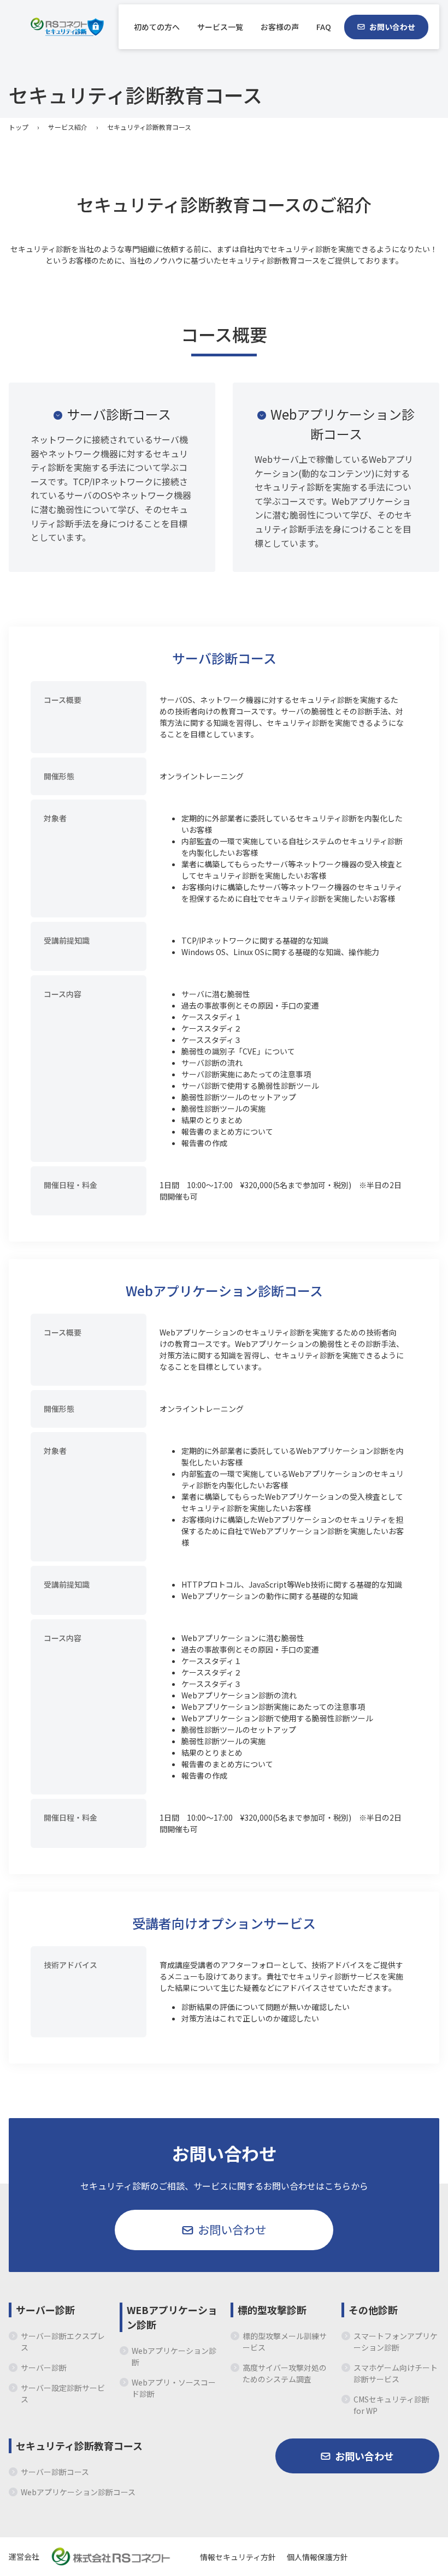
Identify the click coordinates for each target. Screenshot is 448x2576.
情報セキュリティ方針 (238, 2557)
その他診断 (373, 2310)
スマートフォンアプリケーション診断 (396, 2342)
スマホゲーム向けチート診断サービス (396, 2373)
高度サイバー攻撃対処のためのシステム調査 (285, 2373)
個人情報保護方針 (317, 2557)
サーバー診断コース (55, 2472)
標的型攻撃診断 (272, 2310)
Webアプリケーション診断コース (343, 424)
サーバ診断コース (119, 414)
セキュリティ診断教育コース (79, 2446)
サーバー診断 (45, 2310)
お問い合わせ (392, 27)
